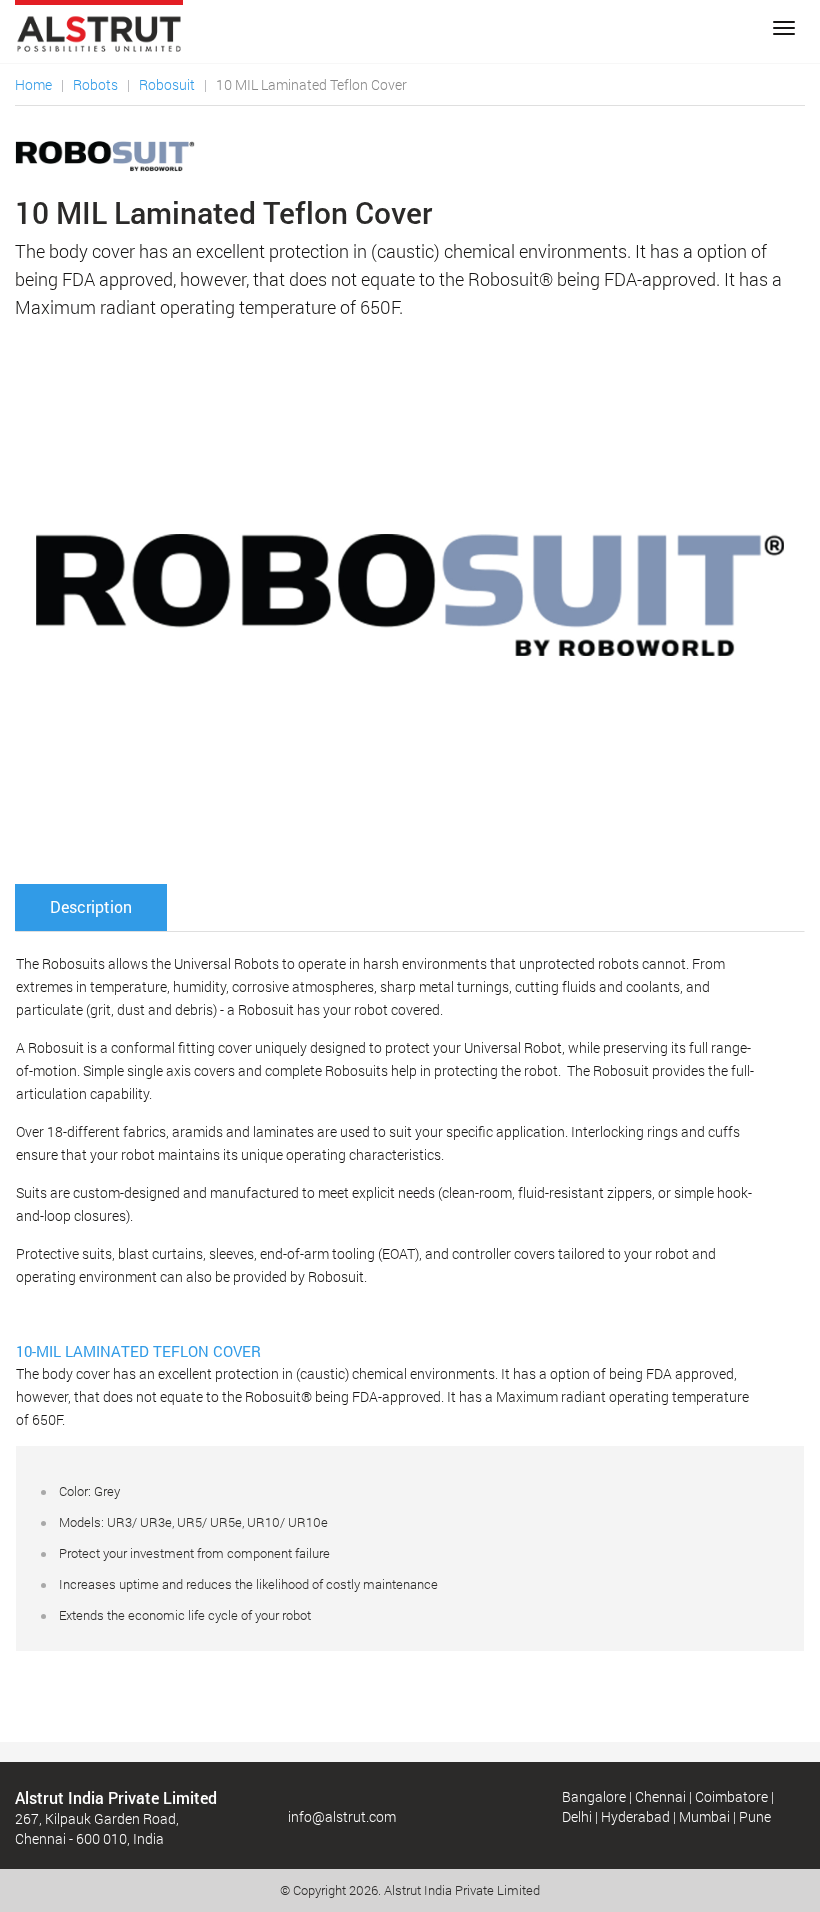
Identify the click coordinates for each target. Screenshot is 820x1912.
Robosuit (167, 84)
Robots (95, 84)
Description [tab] (91, 906)
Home (33, 84)
